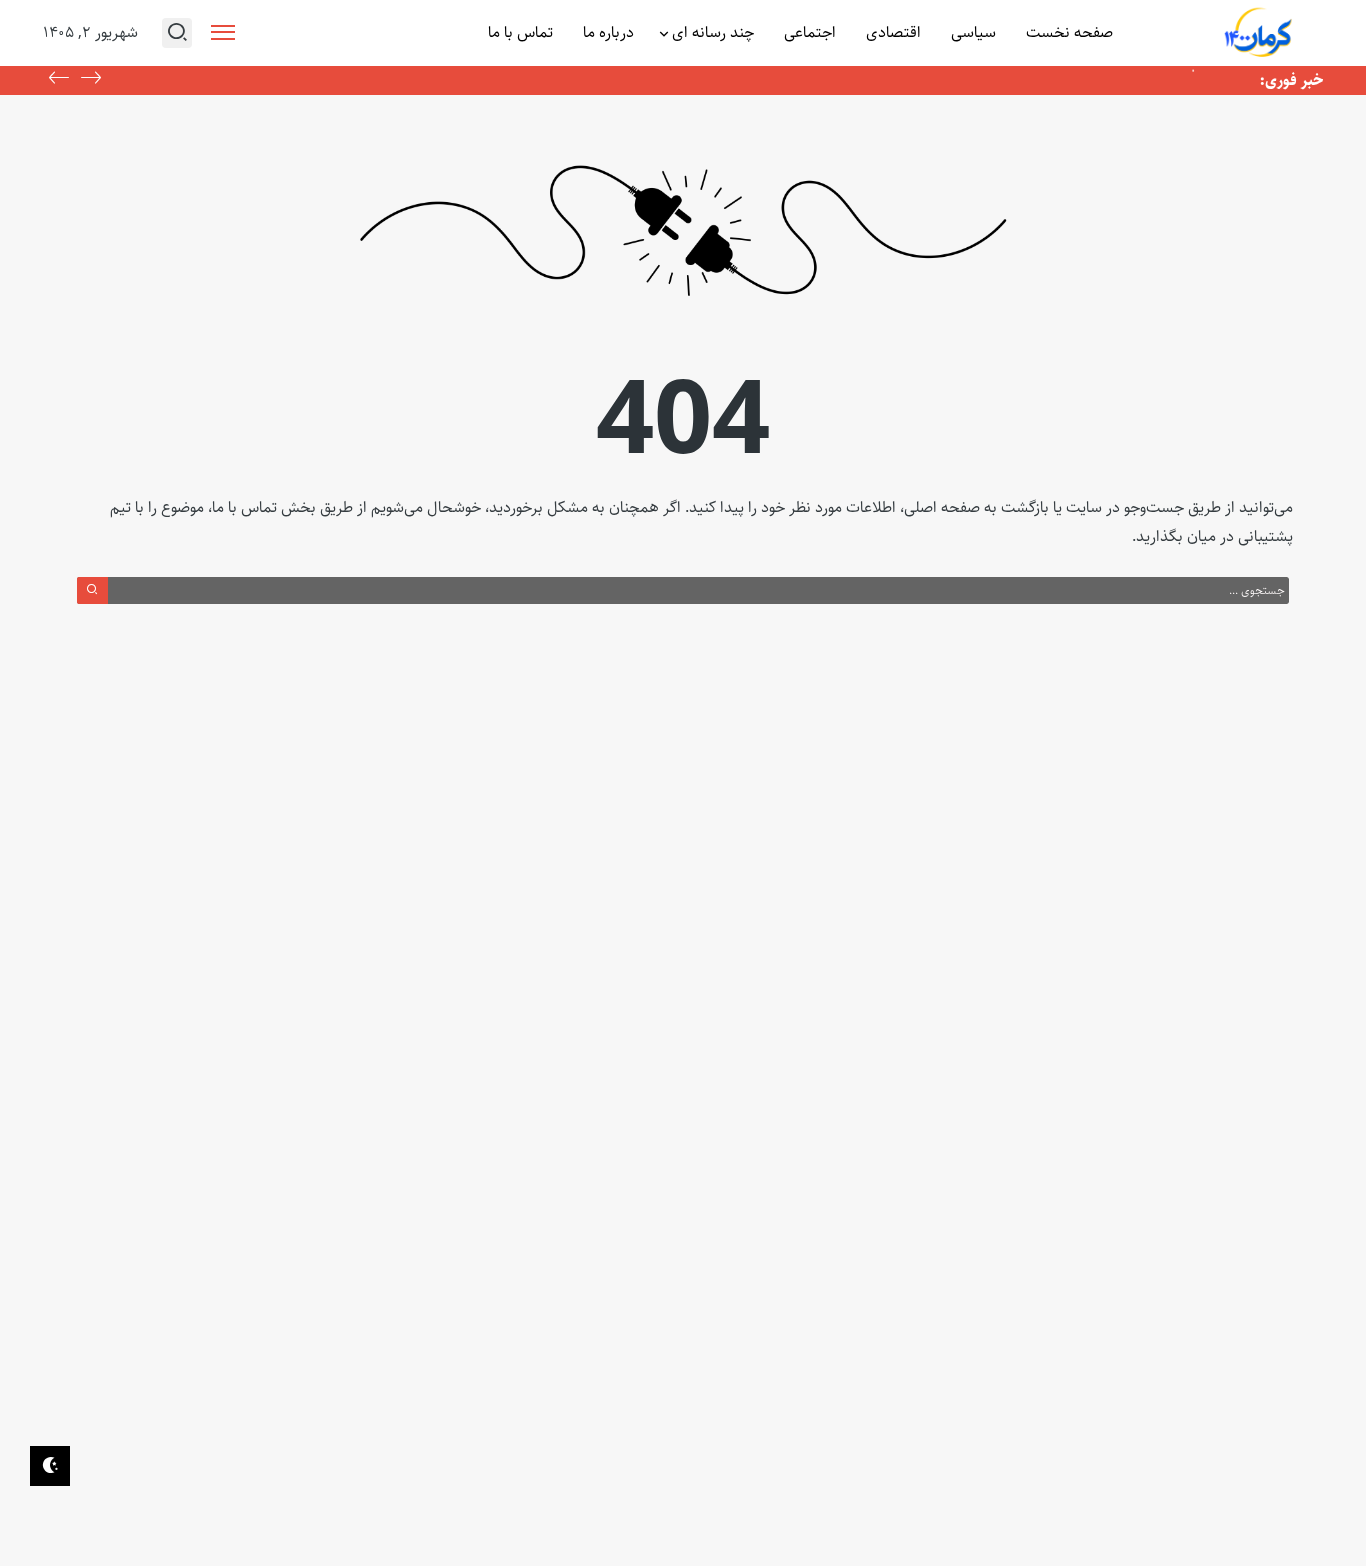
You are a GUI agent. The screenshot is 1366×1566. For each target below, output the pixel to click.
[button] (59, 80)
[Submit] (92, 590)
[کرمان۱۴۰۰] (1259, 33)
